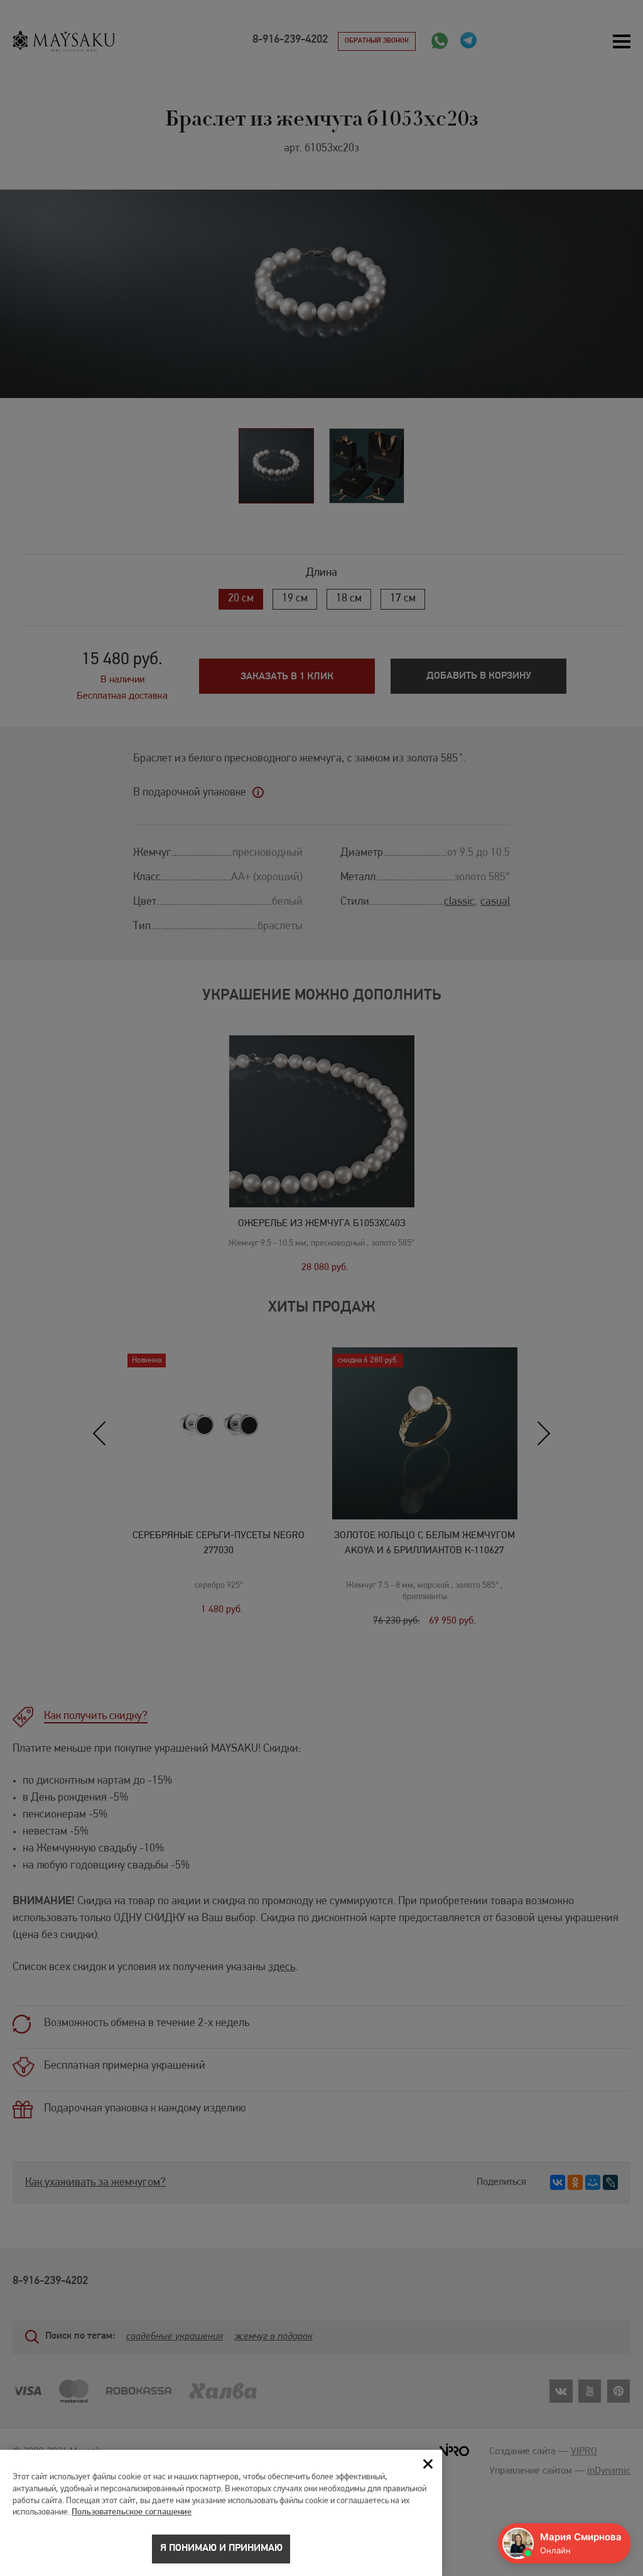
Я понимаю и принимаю (221, 2548)
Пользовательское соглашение (132, 2512)
